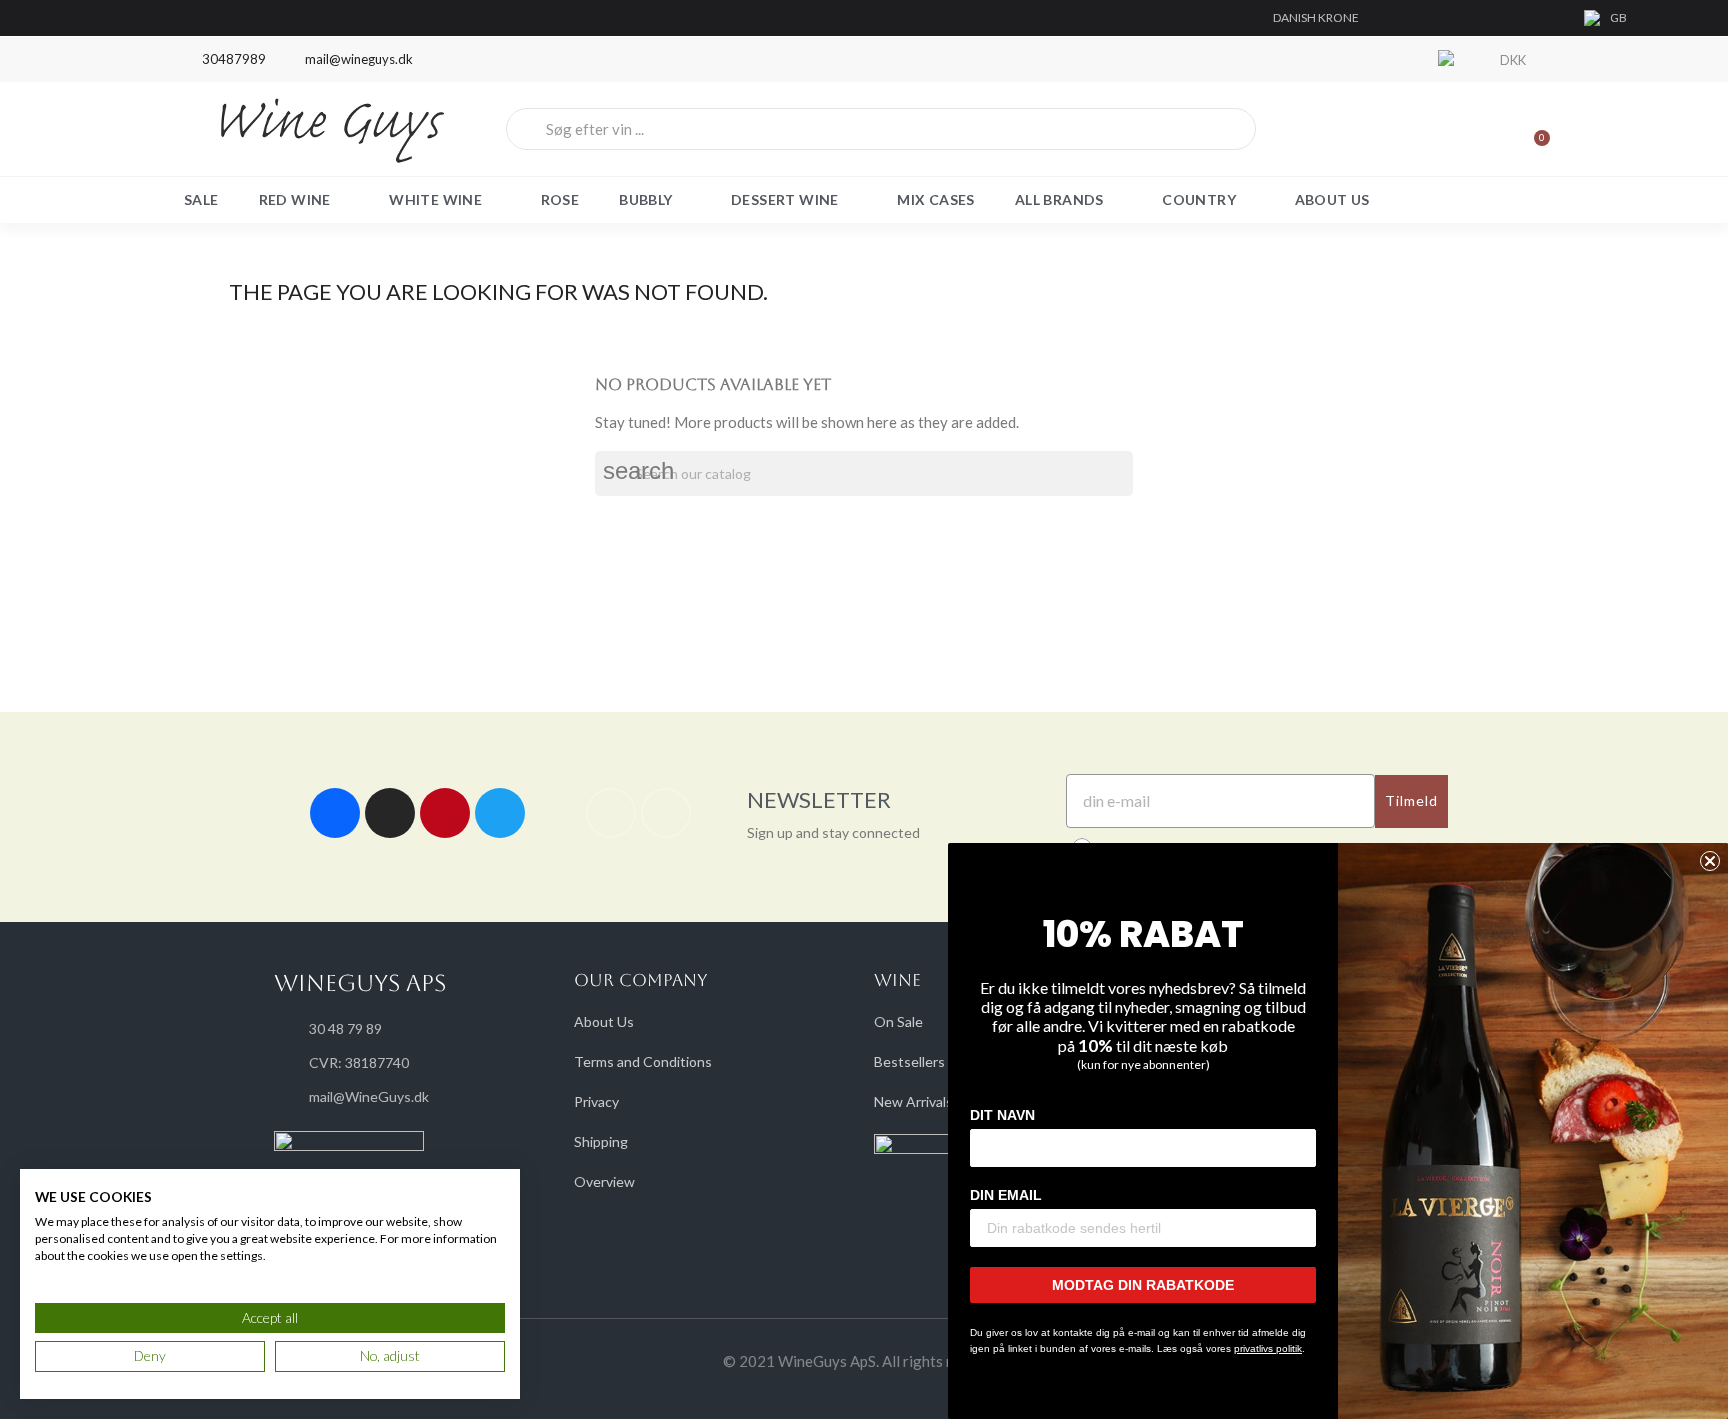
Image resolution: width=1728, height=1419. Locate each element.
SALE (201, 199)
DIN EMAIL (1006, 1195)
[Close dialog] (1710, 861)
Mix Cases (936, 199)
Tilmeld (1411, 800)
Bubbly (645, 199)
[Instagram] (390, 813)
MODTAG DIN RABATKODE (1143, 1285)
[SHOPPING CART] (1533, 129)
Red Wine (295, 199)
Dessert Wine (785, 199)
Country (1199, 199)
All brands (1059, 199)
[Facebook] (335, 813)
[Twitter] (500, 813)
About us (1332, 199)
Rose (560, 199)
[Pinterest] (445, 813)
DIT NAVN (1002, 1115)
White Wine (435, 199)
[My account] (1464, 129)
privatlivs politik (1268, 1348)
